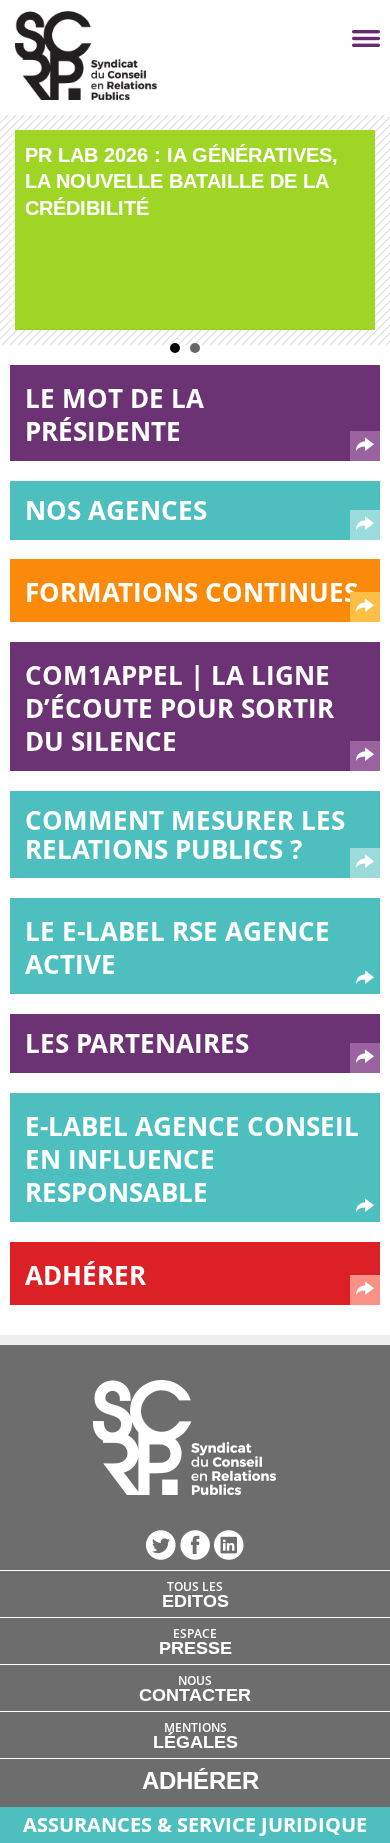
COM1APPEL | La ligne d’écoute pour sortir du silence (179, 708)
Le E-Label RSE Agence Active (177, 947)
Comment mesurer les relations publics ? (185, 834)
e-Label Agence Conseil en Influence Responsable (192, 1159)
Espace (195, 1641)
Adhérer (85, 1275)
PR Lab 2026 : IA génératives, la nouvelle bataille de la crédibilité (181, 181)
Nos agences (116, 510)
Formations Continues (191, 592)
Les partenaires (137, 1043)
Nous (195, 1688)
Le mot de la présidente (114, 414)
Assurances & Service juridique (195, 1824)
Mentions (195, 1735)
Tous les (195, 1594)
